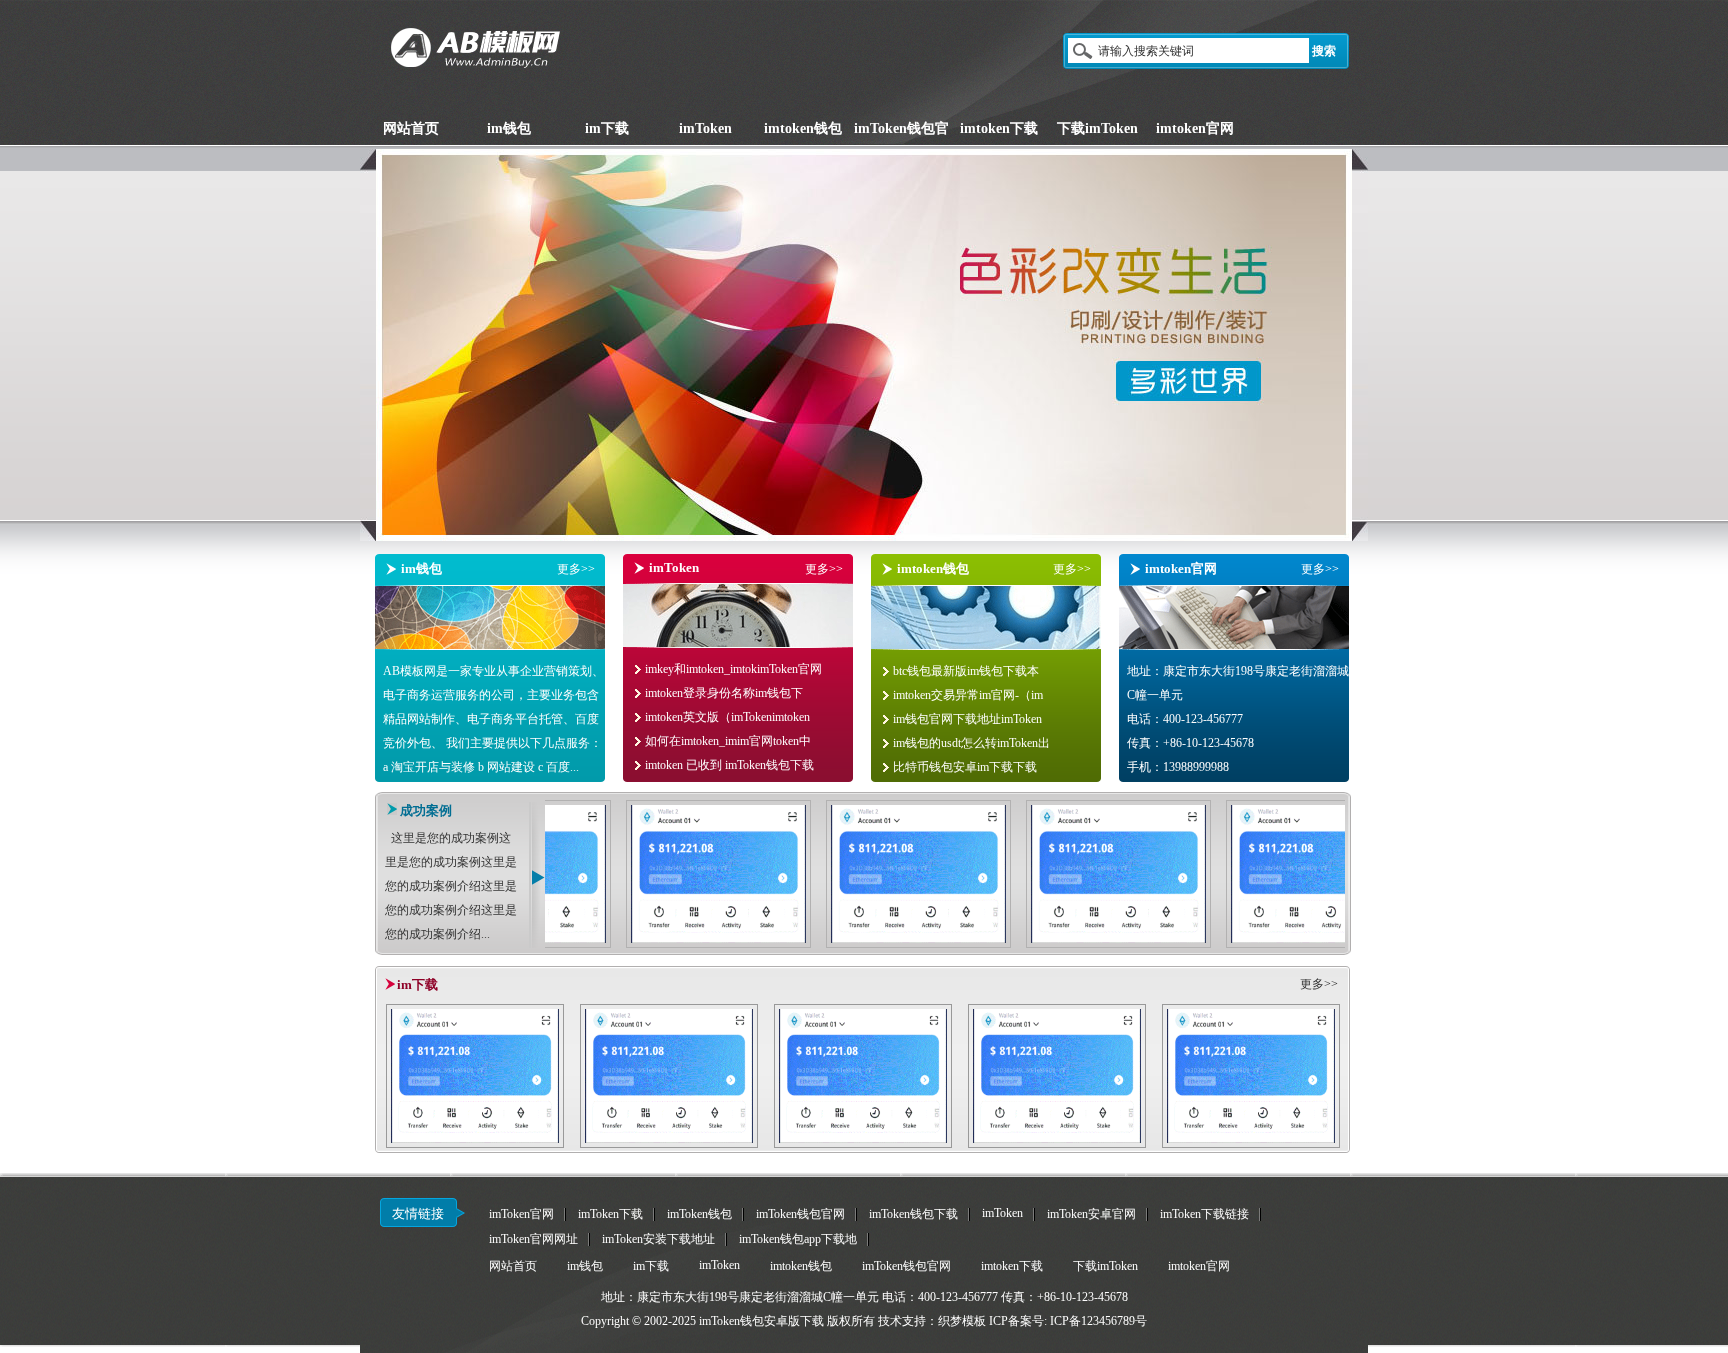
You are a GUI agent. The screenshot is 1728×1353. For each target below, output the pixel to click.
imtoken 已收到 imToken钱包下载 (729, 765)
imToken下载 (610, 1214)
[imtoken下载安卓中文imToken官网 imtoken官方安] (1057, 1144)
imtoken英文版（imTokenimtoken (727, 717)
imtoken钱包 (801, 1266)
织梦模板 (962, 1321)
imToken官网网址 (533, 1239)
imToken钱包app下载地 (798, 1239)
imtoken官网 (1199, 1266)
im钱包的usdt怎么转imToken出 (971, 743)
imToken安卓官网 (1091, 1214)
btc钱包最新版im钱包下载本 (966, 671)
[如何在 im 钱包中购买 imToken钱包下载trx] (1150, 944)
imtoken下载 (1012, 1266)
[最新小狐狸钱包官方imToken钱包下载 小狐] (1251, 1144)
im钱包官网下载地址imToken (967, 719)
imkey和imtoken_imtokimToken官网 (733, 669)
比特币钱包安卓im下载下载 (965, 767)
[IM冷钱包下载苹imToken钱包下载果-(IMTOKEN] (950, 944)
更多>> (576, 569)
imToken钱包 (699, 1214)
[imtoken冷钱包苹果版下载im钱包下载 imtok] (863, 1144)
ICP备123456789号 (1098, 1321)
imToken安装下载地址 (658, 1239)
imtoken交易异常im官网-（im (968, 695)
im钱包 (585, 1266)
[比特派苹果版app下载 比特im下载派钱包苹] (669, 1144)
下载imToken (1105, 1266)
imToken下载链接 (1204, 1214)
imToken (1002, 1213)
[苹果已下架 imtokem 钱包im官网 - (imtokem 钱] (750, 944)
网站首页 (513, 1266)
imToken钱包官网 (800, 1214)
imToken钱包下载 (913, 1214)
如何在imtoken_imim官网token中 (728, 741)
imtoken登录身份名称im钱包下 (724, 693)
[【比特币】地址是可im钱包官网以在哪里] (475, 1144)
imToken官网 (521, 1214)
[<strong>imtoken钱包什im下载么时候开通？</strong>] (550, 944)
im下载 (651, 1266)
